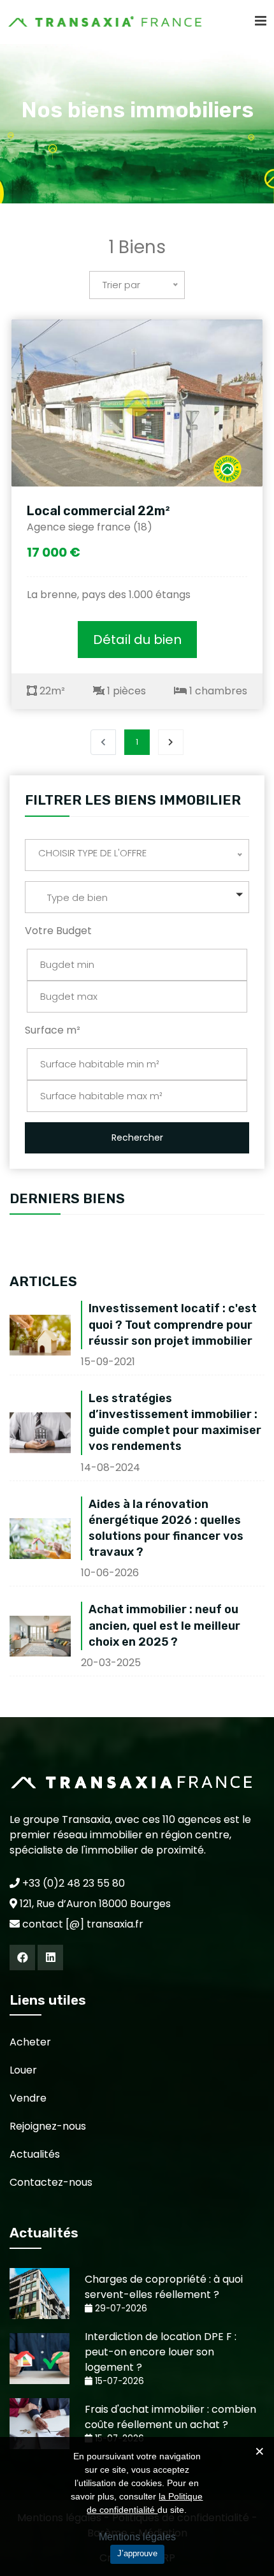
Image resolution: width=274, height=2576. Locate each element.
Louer (23, 2070)
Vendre (28, 2098)
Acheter (30, 2042)
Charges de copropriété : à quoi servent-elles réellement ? (164, 2287)
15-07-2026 (118, 2381)
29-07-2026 (120, 2309)
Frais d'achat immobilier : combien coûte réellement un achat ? (170, 2417)
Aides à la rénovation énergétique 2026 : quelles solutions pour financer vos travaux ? (166, 1528)
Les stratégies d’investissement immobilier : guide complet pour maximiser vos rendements (175, 1423)
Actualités (35, 2154)
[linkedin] (50, 1958)
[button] (137, 897)
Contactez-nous (51, 2182)
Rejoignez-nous (48, 2126)
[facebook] (22, 1958)
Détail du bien (137, 640)
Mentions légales (137, 2537)
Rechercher (137, 1138)
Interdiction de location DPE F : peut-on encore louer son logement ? (161, 2352)
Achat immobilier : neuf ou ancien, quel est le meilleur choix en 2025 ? (164, 1625)
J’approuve (137, 2553)
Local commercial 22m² (98, 511)
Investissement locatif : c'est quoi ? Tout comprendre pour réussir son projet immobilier (173, 1324)
